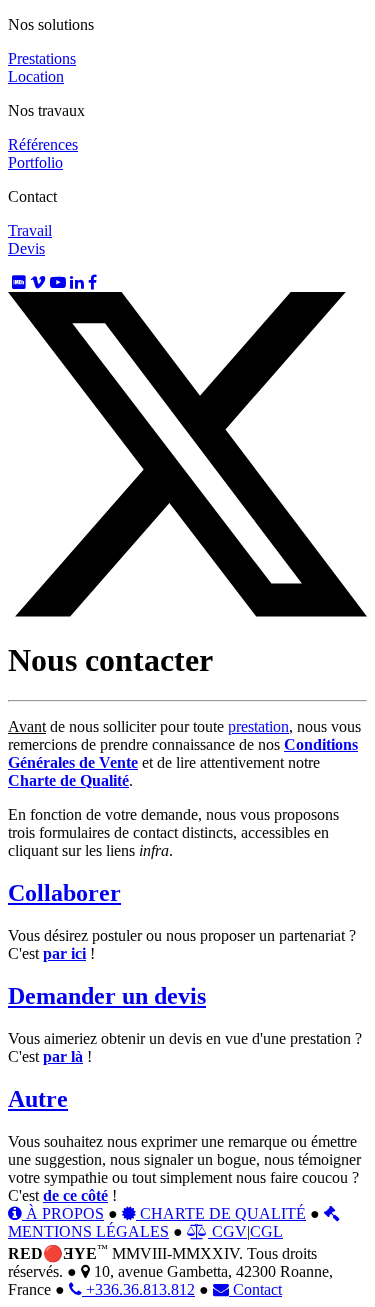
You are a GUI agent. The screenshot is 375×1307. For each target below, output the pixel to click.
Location (36, 76)
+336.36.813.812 (138, 1289)
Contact (255, 1289)
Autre (38, 1099)
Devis (26, 248)
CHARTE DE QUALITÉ (221, 1213)
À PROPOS (63, 1213)
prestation (258, 726)
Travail (30, 230)
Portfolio (35, 162)
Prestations (42, 58)
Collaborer (64, 893)
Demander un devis (107, 996)
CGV (227, 1231)
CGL (266, 1231)
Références (43, 144)
